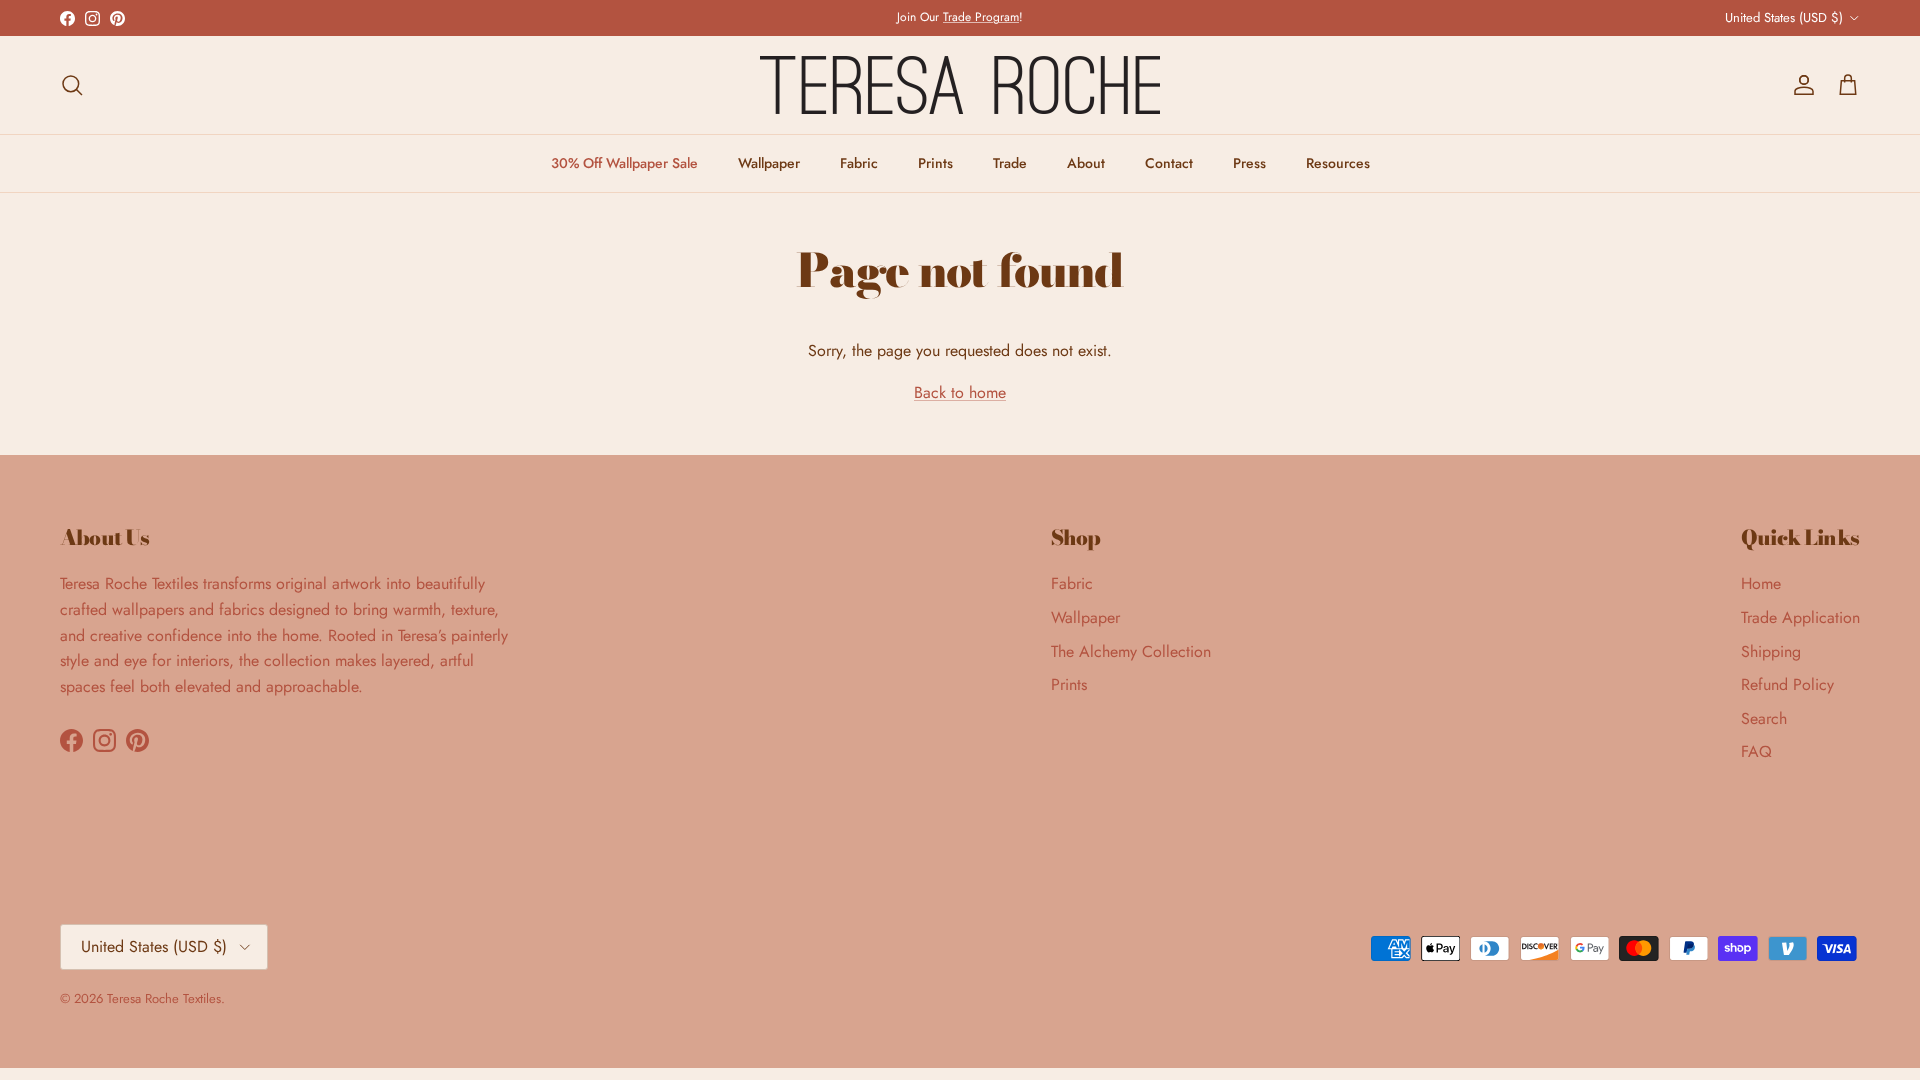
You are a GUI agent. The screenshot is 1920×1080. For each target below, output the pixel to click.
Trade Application (1800, 617)
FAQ (1756, 751)
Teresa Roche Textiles (164, 998)
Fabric (859, 163)
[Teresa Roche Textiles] (960, 85)
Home (1761, 583)
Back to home (960, 392)
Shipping (1771, 651)
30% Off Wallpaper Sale (624, 163)
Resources (1338, 163)
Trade (1010, 163)
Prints (935, 163)
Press (1249, 163)
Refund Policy (1787, 684)
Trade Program (981, 17)
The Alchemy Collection (1131, 651)
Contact (1169, 163)
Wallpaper (769, 163)
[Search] (72, 85)
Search (1764, 718)
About (1086, 163)
